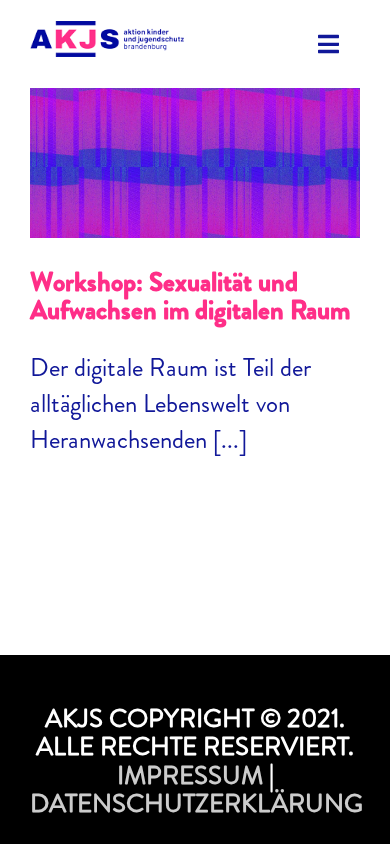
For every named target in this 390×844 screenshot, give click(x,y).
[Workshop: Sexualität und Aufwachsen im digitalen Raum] (195, 163)
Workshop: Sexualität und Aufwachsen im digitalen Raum (194, 132)
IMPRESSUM (190, 775)
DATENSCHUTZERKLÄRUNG (196, 803)
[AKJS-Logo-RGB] (107, 33)
